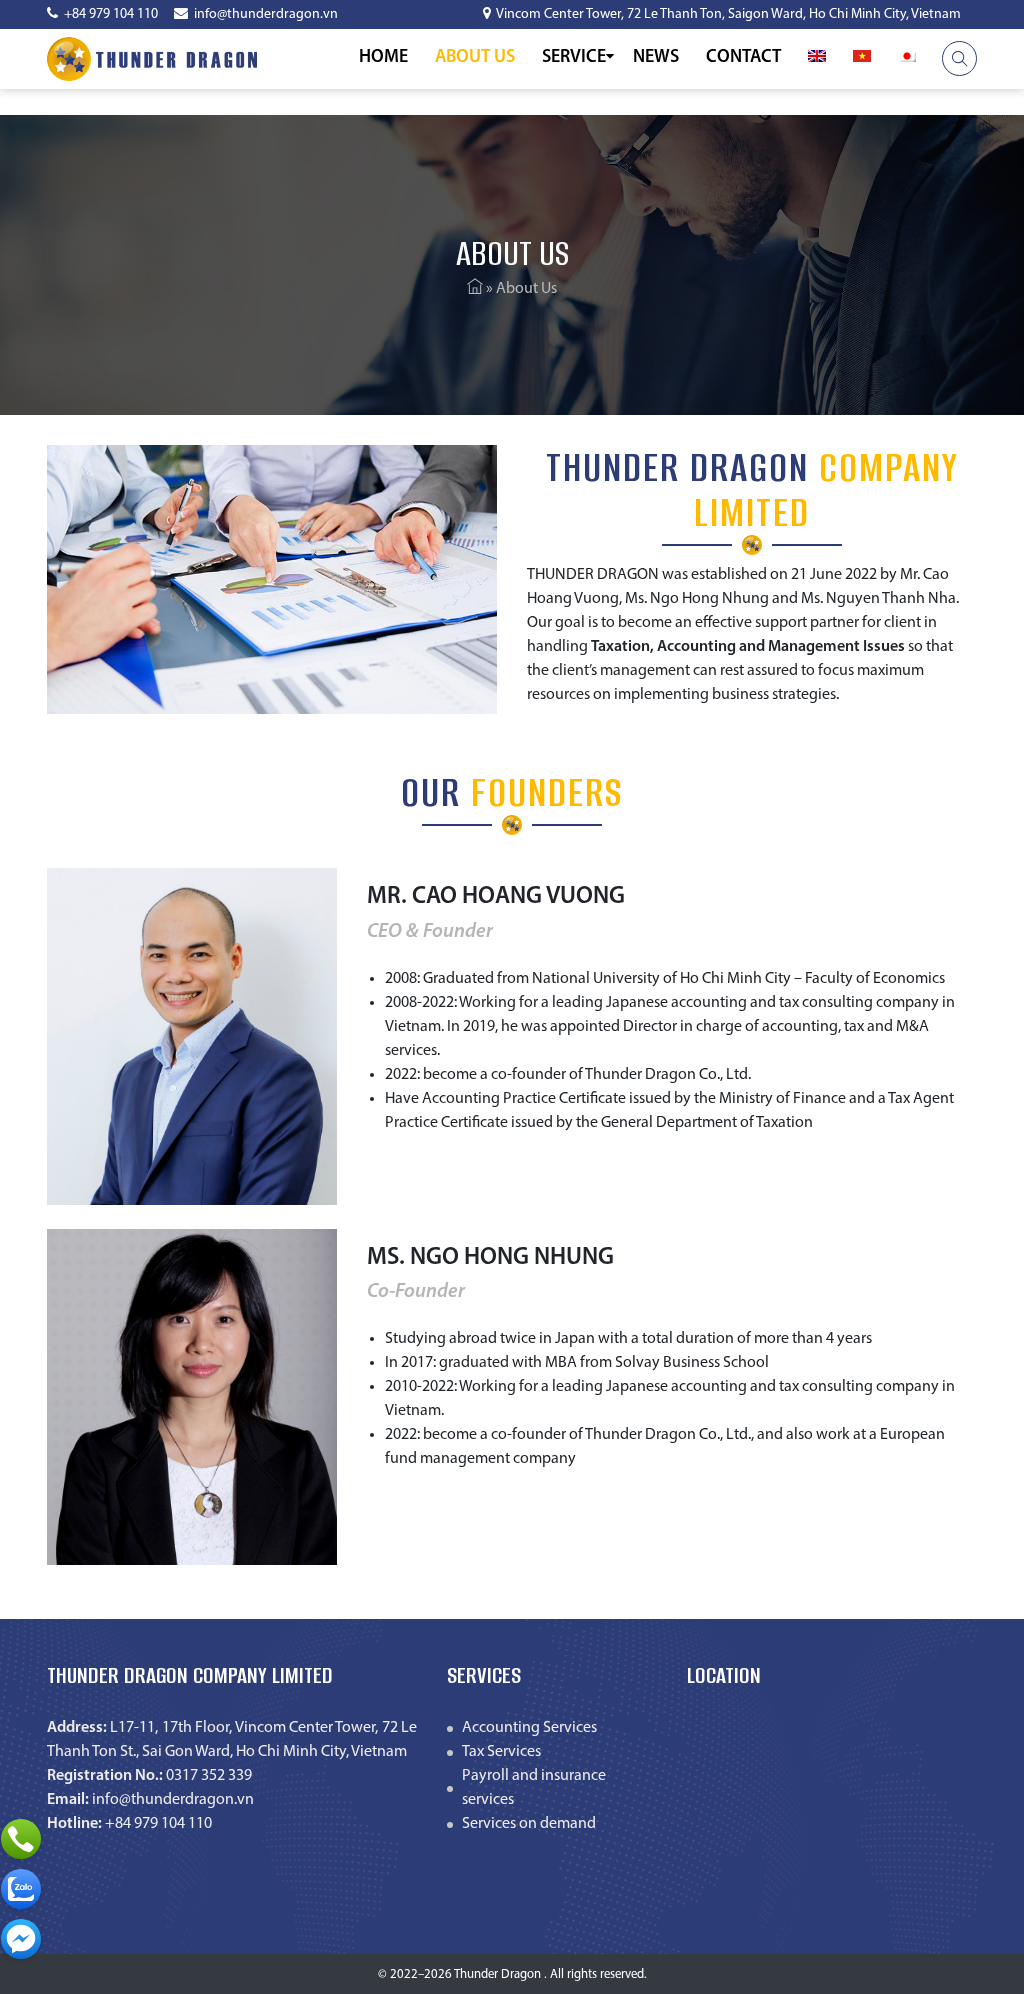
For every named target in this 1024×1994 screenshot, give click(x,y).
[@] (21, 1939)
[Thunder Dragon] (152, 59)
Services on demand (529, 1824)
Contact (743, 58)
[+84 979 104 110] (21, 1839)
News (656, 58)
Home (383, 58)
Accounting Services (529, 1728)
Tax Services (501, 1752)
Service (574, 58)
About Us (475, 58)
